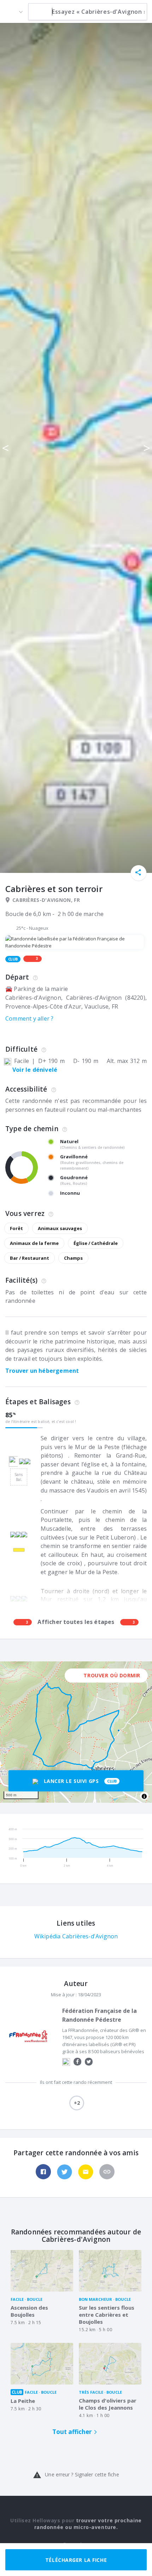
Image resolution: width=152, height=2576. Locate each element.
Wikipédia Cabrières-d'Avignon (76, 1936)
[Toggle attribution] (144, 1796)
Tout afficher (72, 2432)
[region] (76, 1732)
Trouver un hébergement (42, 1371)
